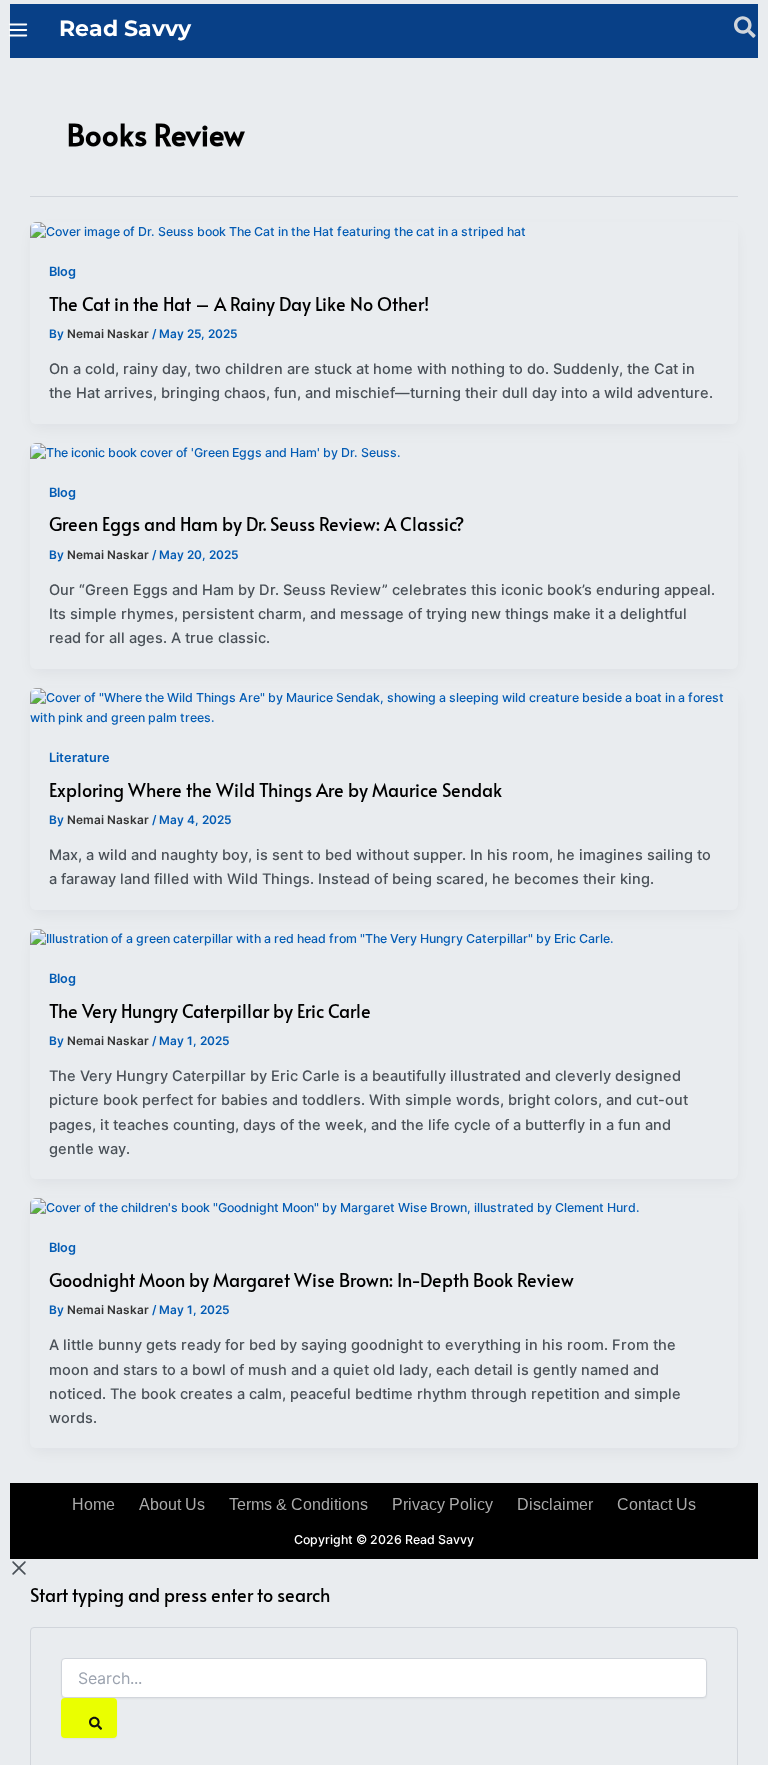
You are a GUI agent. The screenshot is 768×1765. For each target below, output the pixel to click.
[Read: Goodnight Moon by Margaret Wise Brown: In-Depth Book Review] (335, 1207)
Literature (79, 757)
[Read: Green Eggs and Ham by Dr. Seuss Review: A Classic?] (215, 452)
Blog (62, 271)
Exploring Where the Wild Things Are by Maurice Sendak (275, 789)
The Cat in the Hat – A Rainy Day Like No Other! (239, 303)
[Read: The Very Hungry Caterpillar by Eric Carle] (322, 938)
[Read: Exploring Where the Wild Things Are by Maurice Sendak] (384, 707)
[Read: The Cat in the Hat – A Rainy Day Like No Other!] (278, 231)
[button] (746, 30)
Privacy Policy (442, 1504)
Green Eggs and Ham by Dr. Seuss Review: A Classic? (256, 523)
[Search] (89, 1718)
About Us (172, 1504)
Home (93, 1504)
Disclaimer (555, 1504)
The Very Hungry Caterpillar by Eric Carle (210, 1010)
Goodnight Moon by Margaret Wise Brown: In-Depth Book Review (311, 1279)
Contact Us (656, 1504)
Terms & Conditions (298, 1504)
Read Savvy (125, 28)
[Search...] (384, 1678)
